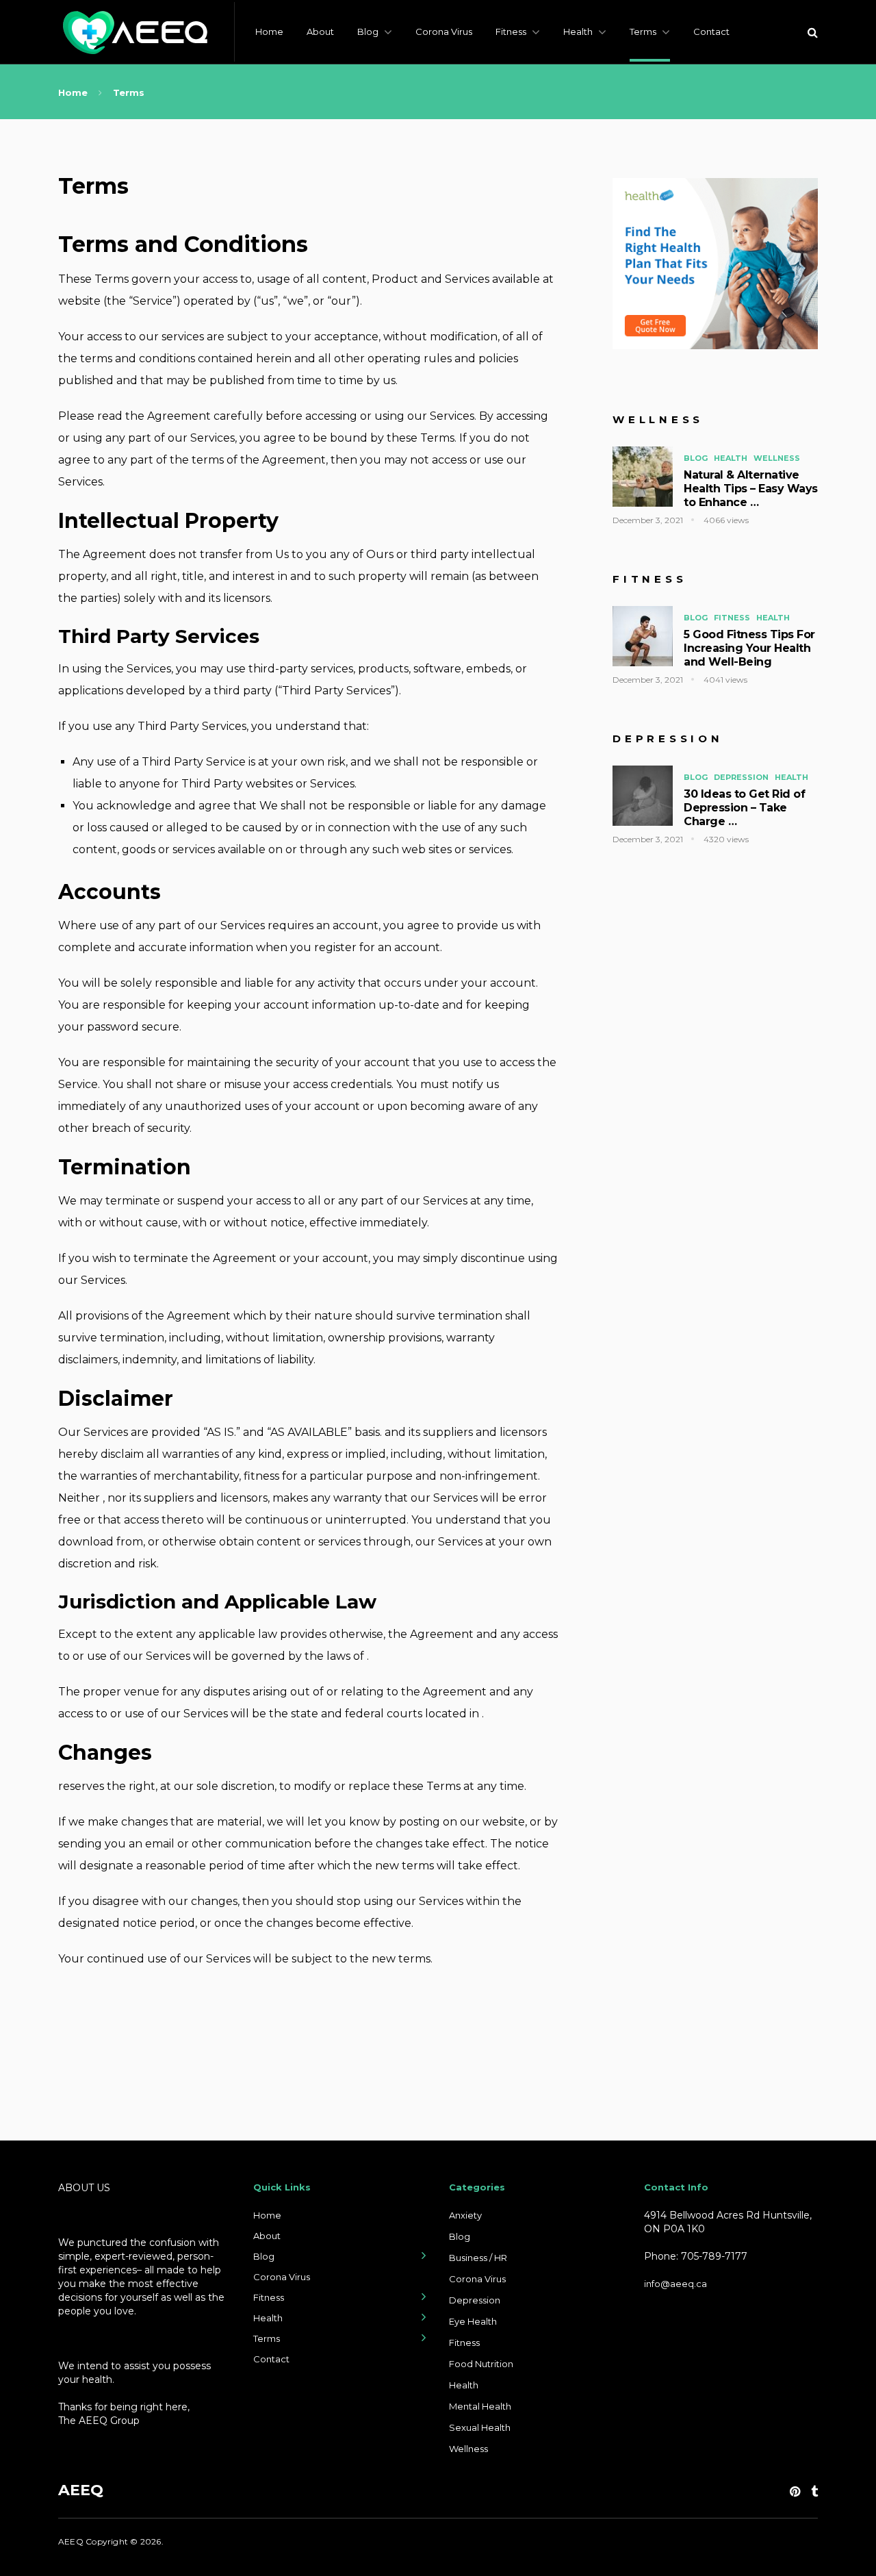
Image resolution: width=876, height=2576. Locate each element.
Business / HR (478, 2258)
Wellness (777, 458)
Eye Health (473, 2321)
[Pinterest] (795, 2492)
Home (269, 31)
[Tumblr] (814, 2492)
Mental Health (480, 2406)
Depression (741, 777)
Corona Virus (444, 31)
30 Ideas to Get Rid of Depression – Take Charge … (744, 808)
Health (578, 31)
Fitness (511, 31)
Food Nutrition (481, 2364)
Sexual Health (480, 2427)
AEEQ (81, 2490)
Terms (643, 31)
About (320, 31)
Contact (711, 31)
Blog (368, 31)
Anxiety (465, 2215)
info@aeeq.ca (675, 2284)
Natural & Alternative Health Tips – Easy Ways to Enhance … (751, 489)
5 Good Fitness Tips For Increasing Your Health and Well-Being (749, 648)
